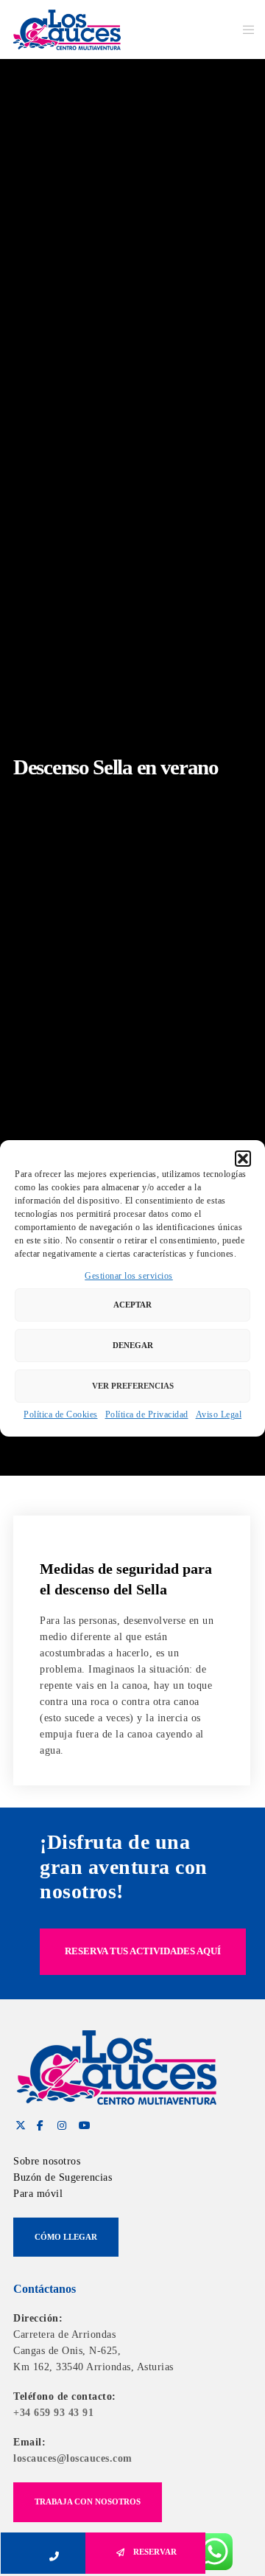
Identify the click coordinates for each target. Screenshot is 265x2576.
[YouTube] (82, 2123)
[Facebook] (40, 2123)
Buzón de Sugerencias (63, 2177)
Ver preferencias (133, 1386)
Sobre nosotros (47, 2161)
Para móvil (38, 2194)
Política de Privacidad (147, 1414)
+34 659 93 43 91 (53, 2413)
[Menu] (244, 29)
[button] (243, 1159)
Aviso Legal (219, 1414)
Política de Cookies (61, 1414)
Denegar (133, 1345)
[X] (18, 2123)
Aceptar (132, 1305)
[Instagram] (60, 2123)
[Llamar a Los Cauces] (59, 2553)
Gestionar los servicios (129, 1276)
